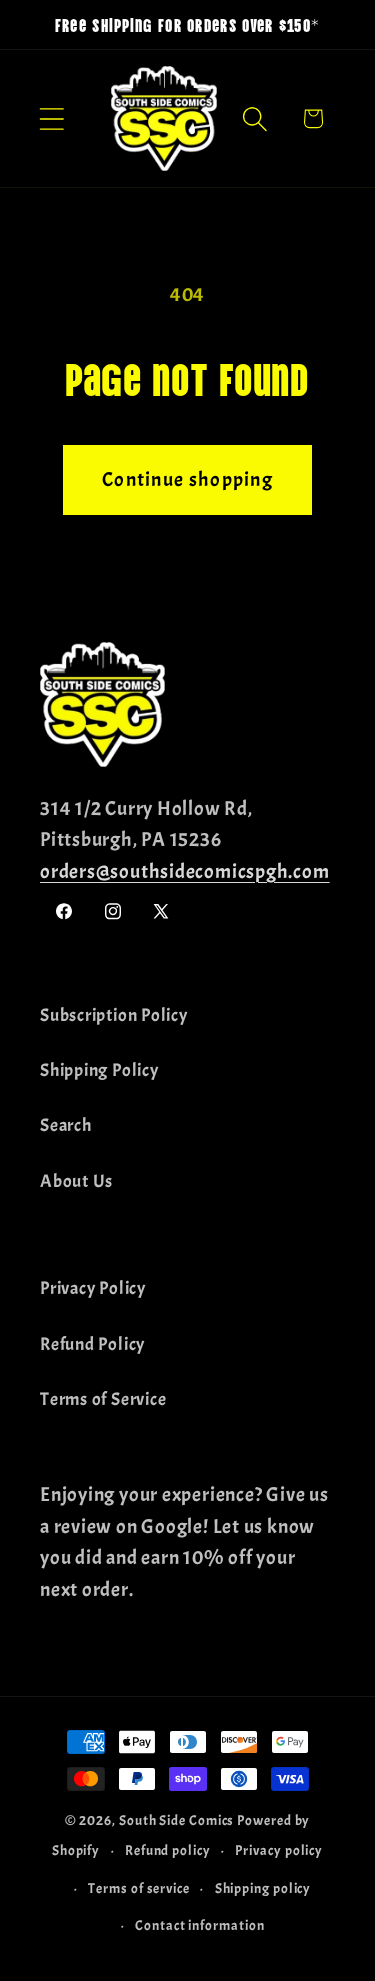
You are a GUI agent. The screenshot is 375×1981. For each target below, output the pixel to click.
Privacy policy (279, 1850)
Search (66, 1125)
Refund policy (168, 1850)
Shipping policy (263, 1888)
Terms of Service (103, 1399)
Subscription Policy (114, 1015)
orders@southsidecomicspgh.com (185, 871)
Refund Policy (92, 1344)
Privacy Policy (93, 1288)
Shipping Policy (99, 1070)
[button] (51, 118)
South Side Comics (176, 1820)
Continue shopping (187, 479)
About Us (76, 1181)
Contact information (199, 1925)
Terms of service (139, 1888)
